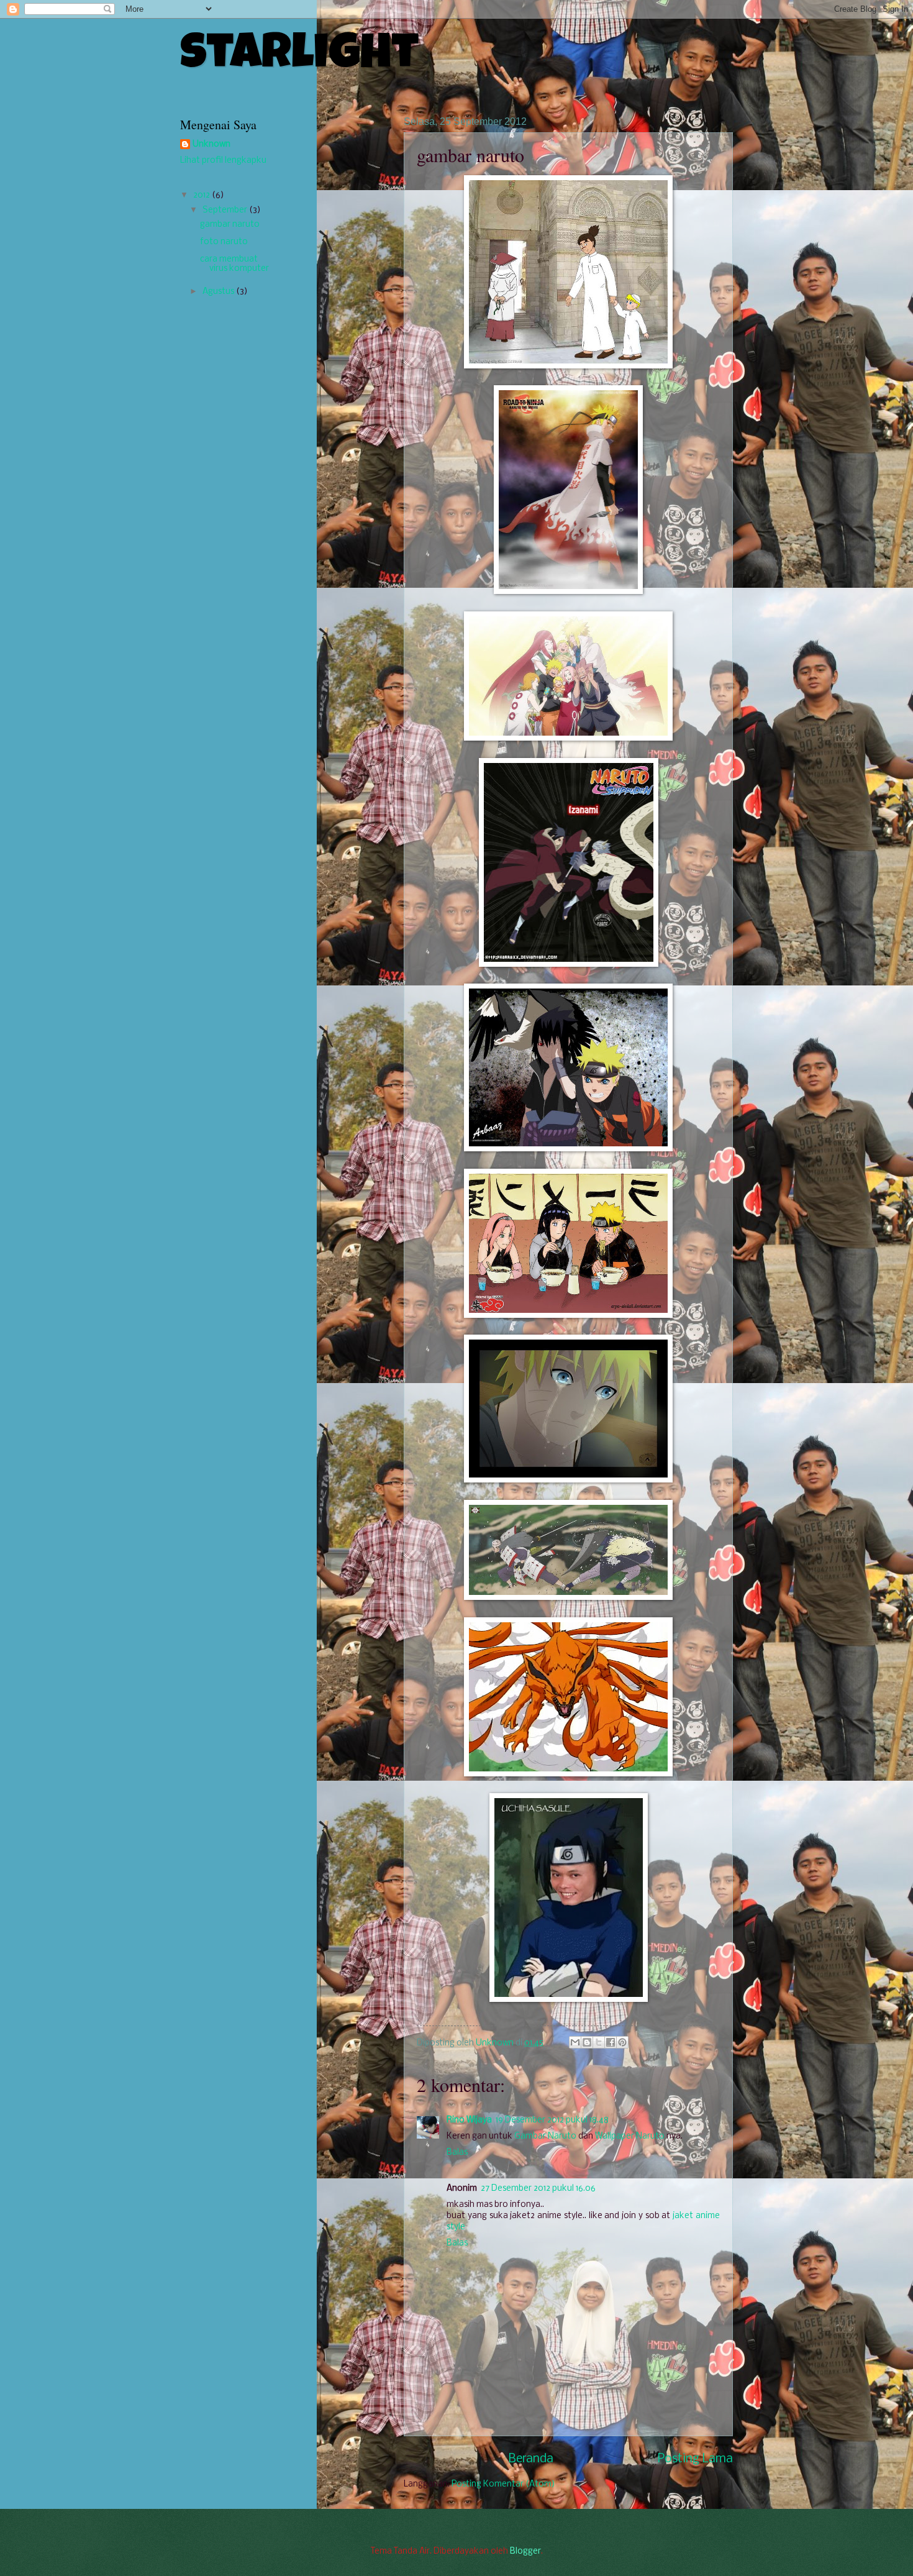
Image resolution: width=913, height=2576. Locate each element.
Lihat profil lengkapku (223, 161)
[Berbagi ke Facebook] (611, 2042)
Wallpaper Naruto (630, 2136)
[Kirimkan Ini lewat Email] (575, 2042)
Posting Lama (695, 2459)
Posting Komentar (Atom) (503, 2484)
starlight (299, 57)
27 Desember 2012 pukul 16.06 (538, 2189)
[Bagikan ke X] (599, 2042)
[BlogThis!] (587, 2042)
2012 (202, 195)
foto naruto (224, 242)
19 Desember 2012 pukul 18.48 (552, 2120)
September (226, 210)
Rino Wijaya (469, 2120)
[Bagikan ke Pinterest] (622, 2042)
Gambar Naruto (545, 2136)
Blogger (525, 2551)
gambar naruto (230, 225)
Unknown (496, 2043)
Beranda (531, 2459)
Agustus (219, 292)
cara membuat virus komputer (234, 264)
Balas (457, 2153)
